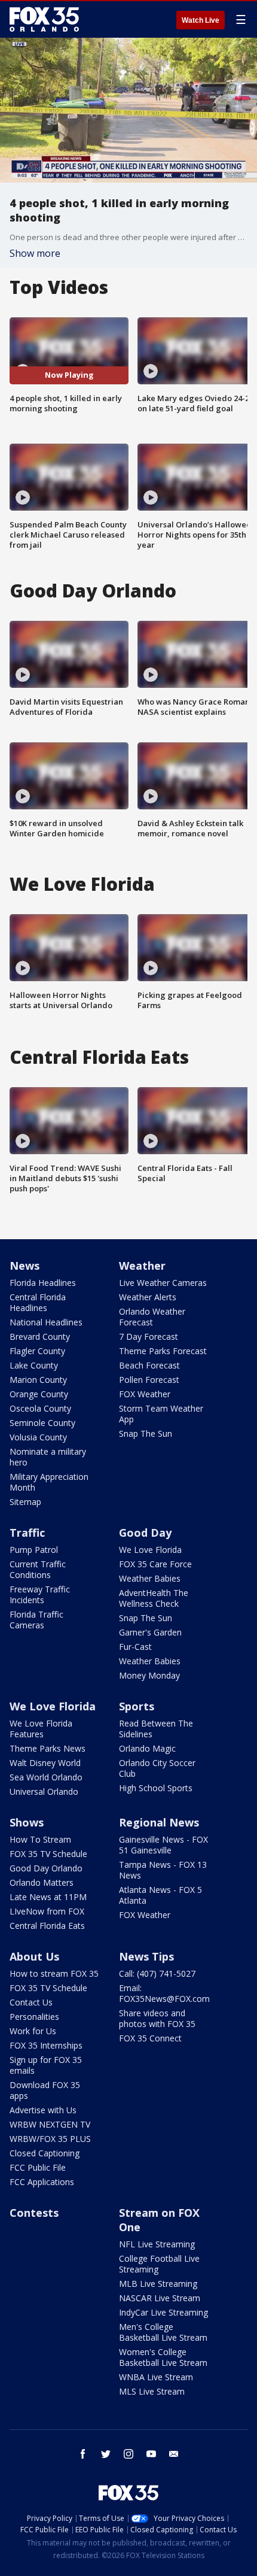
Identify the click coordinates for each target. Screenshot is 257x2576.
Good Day (145, 1533)
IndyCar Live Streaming (163, 2312)
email (174, 2454)
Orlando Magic (147, 1748)
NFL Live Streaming (157, 2244)
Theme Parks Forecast (163, 1351)
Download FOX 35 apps (45, 2090)
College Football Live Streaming (159, 2264)
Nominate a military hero (48, 1457)
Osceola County (40, 1408)
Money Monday (149, 1675)
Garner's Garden (150, 1632)
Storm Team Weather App (161, 1414)
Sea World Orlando (46, 1777)
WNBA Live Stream (156, 2377)
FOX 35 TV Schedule (48, 1854)
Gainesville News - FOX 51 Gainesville (163, 1845)
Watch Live (201, 20)
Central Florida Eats (47, 1926)
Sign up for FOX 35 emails (46, 2065)
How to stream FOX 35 (54, 1973)
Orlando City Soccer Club (157, 1768)
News (25, 1266)
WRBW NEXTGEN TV (50, 2124)
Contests (34, 2213)
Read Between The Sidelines (156, 1729)
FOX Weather (145, 1394)
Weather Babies (150, 1578)
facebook (83, 2454)
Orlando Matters (42, 1882)
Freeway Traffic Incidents (40, 1595)
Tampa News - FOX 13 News (163, 1870)
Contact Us (31, 2002)
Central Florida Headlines (38, 1302)
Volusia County (38, 1437)
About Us (34, 1956)
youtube (151, 2454)
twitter (106, 2454)
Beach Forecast (149, 1365)
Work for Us (33, 2031)
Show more (35, 253)
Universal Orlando (44, 1791)
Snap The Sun (146, 1433)
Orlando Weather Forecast (152, 1317)
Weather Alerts (148, 1297)
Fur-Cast (135, 1647)
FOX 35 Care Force (155, 1564)
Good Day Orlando (46, 1868)
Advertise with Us (43, 2110)
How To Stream (40, 1839)
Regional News (159, 1822)
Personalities (34, 2017)
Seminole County (42, 1423)
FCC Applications (42, 2182)
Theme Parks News (48, 1748)
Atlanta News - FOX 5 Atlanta (160, 1895)
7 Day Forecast (149, 1336)
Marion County (38, 1380)
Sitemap (25, 1502)
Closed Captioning (45, 2153)
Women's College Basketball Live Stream (163, 2357)
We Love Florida (150, 1550)
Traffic (27, 1533)
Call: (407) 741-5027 (157, 1973)
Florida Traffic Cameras (36, 1620)
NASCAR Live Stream (160, 2298)
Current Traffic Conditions (38, 1569)
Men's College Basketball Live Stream (163, 2332)
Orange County (39, 1394)
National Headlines (46, 1322)
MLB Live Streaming (158, 2284)
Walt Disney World (45, 1763)
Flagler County (37, 1351)
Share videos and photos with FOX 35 (157, 2018)
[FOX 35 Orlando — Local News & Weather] (44, 19)
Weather (142, 1266)
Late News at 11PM (48, 1897)
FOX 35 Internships (46, 2045)
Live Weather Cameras (163, 1283)
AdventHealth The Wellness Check (154, 1598)
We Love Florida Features (41, 1729)
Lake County (34, 1365)
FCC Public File (38, 2167)
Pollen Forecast (149, 1380)
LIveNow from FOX (47, 1911)
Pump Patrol (34, 1550)
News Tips (146, 1956)
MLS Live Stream (152, 2391)
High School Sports (156, 1788)
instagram (128, 2454)
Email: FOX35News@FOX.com (164, 1993)
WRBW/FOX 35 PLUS (50, 2139)
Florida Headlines (43, 1283)
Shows (27, 1822)
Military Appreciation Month (49, 1482)
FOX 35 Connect (150, 2038)
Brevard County (40, 1336)
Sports (137, 1706)
